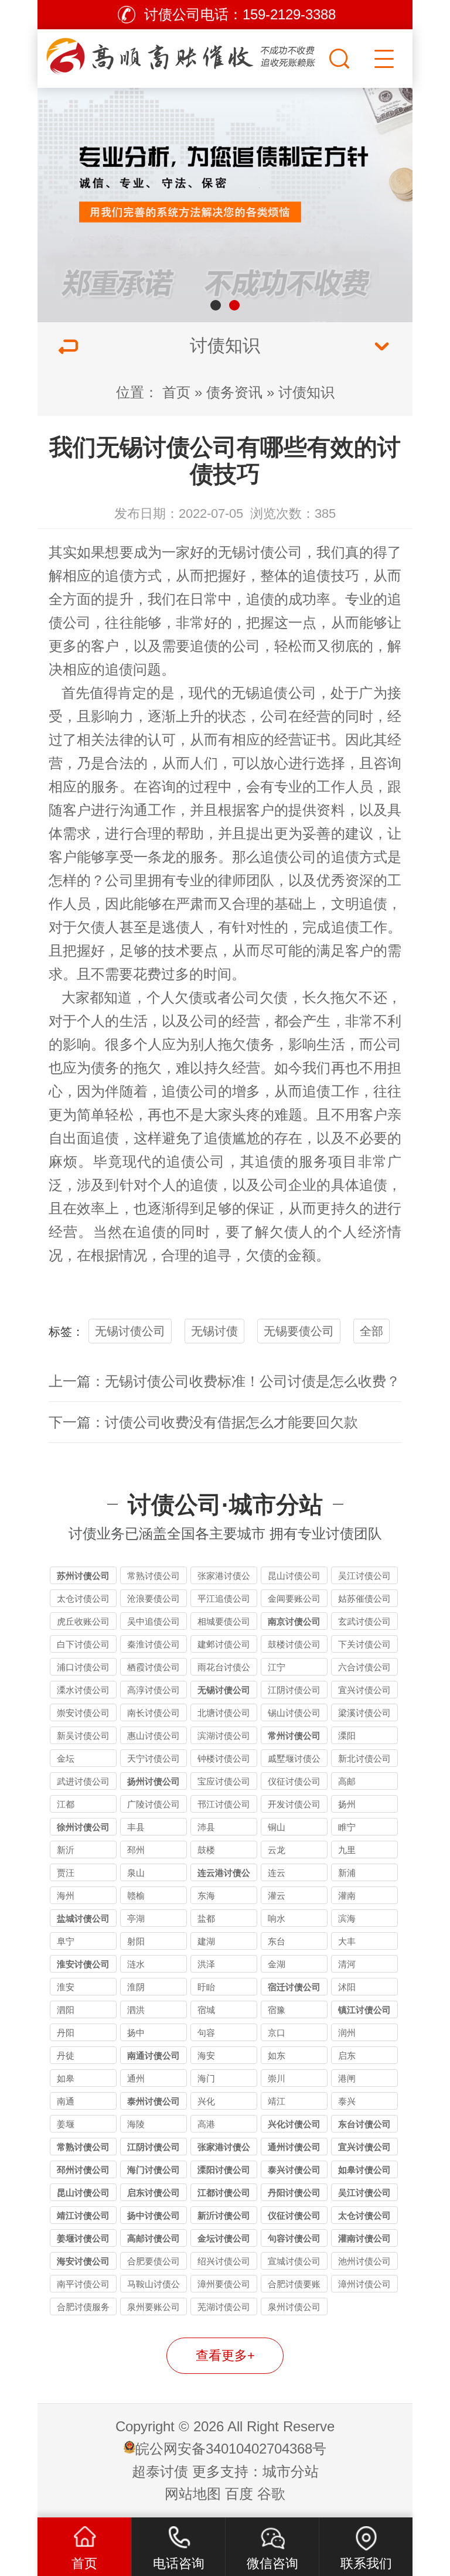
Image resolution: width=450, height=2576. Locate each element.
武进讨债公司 (83, 1781)
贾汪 (66, 1873)
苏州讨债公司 (83, 1576)
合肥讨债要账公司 (294, 2286)
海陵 (136, 2124)
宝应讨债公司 (224, 1781)
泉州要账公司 (154, 2307)
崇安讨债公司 (83, 1713)
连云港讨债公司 (224, 1874)
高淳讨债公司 (154, 1690)
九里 (347, 1850)
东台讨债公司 (364, 2124)
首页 (176, 392)
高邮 (347, 1781)
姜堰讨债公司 (83, 2238)
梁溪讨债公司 (364, 1713)
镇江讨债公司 (364, 2010)
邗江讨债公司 (224, 1804)
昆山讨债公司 (294, 1576)
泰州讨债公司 (154, 2101)
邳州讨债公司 (83, 2170)
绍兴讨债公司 (224, 2261)
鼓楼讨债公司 (294, 1644)
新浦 (347, 1873)
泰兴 (347, 2101)
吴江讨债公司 (364, 1576)
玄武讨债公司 (364, 1621)
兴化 (206, 2101)
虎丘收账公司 (83, 1621)
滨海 (347, 1918)
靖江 (277, 2101)
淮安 (66, 1987)
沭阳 (347, 1987)
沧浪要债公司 (154, 1599)
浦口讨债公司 (83, 1667)
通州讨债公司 (294, 2147)
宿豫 (277, 2010)
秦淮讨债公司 (154, 1644)
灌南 (347, 1896)
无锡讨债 (214, 1331)
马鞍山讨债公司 (154, 2286)
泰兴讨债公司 (294, 2170)
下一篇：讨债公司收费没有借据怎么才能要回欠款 (203, 1422)
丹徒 (66, 2055)
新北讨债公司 (364, 1758)
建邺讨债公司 (224, 1644)
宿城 (206, 2010)
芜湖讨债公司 (224, 2307)
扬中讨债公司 (154, 2215)
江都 (66, 1804)
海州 (66, 1896)
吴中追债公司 (154, 1621)
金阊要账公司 (294, 1599)
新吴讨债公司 (83, 1736)
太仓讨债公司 (83, 1599)
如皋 (66, 2078)
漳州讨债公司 (364, 2284)
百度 (239, 2494)
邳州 (136, 1850)
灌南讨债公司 (364, 2238)
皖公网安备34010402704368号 (231, 2449)
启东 (347, 2055)
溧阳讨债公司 (224, 2170)
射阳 (136, 1941)
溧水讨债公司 (83, 1690)
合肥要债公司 (154, 2261)
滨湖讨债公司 (224, 1736)
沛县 (206, 1827)
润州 (347, 2033)
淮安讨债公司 (83, 1964)
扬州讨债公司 (154, 1781)
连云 (277, 1873)
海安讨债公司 (83, 2261)
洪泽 (206, 1964)
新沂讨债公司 (224, 2215)
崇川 (277, 2078)
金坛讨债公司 (224, 2238)
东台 (277, 1941)
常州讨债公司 (294, 1736)
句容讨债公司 (294, 2238)
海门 (206, 2078)
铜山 (277, 1827)
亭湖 (136, 1918)
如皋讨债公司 (364, 2170)
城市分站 (291, 2471)
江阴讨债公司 (294, 1690)
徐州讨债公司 (83, 1827)
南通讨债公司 (154, 2055)
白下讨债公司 (83, 1644)
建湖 (206, 1941)
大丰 (347, 1941)
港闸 (347, 2078)
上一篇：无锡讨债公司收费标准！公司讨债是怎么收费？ (224, 1381)
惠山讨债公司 (154, 1736)
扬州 (347, 1804)
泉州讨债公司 (294, 2307)
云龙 (277, 1850)
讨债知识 (306, 392)
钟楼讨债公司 (224, 1758)
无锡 (246, 693)
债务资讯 (234, 392)
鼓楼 (206, 1850)
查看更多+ (225, 2355)
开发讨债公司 (294, 1804)
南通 (66, 2101)
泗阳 (66, 2010)
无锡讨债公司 (260, 552)
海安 (206, 2055)
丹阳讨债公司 (294, 2193)
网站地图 (193, 2494)
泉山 (136, 1873)
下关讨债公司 (364, 1644)
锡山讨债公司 (294, 1713)
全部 (371, 1331)
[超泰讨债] (182, 56)
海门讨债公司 (154, 2170)
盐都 (206, 1918)
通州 (136, 2078)
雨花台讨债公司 (224, 1669)
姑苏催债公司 (364, 1599)
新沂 (66, 1850)
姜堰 (66, 2124)
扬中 (136, 2033)
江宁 (277, 1667)
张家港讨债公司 (224, 1577)
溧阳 (347, 1736)
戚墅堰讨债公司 (294, 1760)
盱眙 (206, 1987)
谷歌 (271, 2494)
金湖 (277, 1964)
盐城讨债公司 (83, 1918)
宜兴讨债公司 (364, 1690)
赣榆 (136, 1896)
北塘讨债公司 (224, 1713)
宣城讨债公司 (294, 2261)
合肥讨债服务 (83, 2307)
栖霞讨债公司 (154, 1667)
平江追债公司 (224, 1599)
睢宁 (347, 1827)
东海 (206, 1896)
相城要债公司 (224, 1621)
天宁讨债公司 (154, 1758)
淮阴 (136, 1987)
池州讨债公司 (364, 2261)
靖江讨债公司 (83, 2215)
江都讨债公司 (224, 2193)
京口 (277, 2033)
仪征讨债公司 (294, 1781)
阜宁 (66, 1941)
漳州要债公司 (224, 2284)
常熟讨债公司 (154, 1576)
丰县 (136, 1827)
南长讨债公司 (154, 1713)
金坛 (66, 1758)
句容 (206, 2033)
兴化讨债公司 (294, 2124)
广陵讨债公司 (154, 1804)
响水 (277, 1918)
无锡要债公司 (299, 1331)
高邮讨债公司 (154, 2238)
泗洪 (136, 2010)
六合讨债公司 (364, 1667)
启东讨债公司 (154, 2193)
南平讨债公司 (83, 2284)
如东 (277, 2055)
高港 (206, 2124)
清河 (347, 1964)
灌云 (277, 1896)
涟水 (136, 1964)
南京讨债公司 (294, 1621)
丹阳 (66, 2033)
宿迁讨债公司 (294, 1987)
